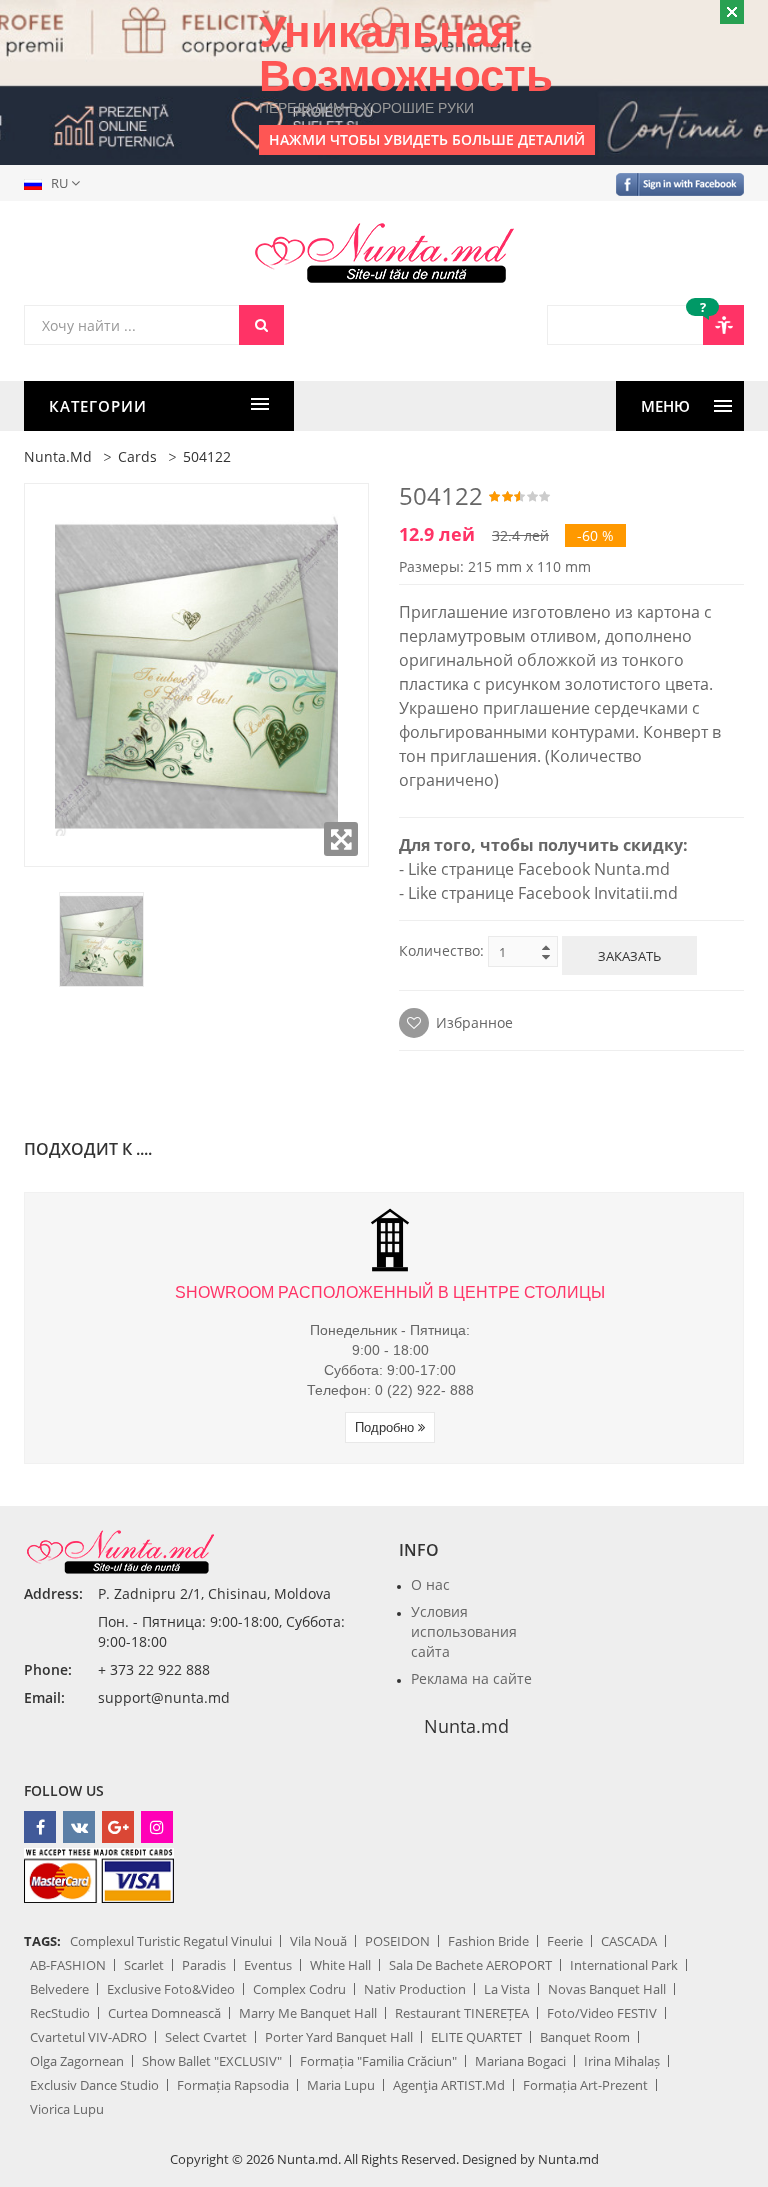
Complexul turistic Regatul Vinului (171, 1941)
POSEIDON (397, 1941)
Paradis (204, 1965)
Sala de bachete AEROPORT (470, 1965)
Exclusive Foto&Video (171, 1989)
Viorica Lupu (67, 2109)
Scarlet (144, 1965)
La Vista (507, 1989)
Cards (137, 456)
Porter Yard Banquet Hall (339, 2037)
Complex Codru (299, 1989)
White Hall (340, 1965)
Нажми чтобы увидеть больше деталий (427, 139)
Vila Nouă (318, 1941)
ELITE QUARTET (476, 2037)
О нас (430, 1584)
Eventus (268, 1965)
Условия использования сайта (464, 1631)
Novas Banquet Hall (607, 1989)
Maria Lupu (341, 2085)
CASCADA (629, 1941)
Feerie (565, 1941)
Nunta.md (58, 456)
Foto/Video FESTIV (602, 2013)
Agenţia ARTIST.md (449, 2085)
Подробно (386, 1427)
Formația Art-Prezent (585, 2085)
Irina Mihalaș (622, 2061)
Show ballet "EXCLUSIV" (212, 2061)
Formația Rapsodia (233, 2085)
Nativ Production (415, 1989)
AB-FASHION (68, 1965)
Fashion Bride (488, 1941)
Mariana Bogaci (520, 2061)
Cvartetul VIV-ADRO (88, 2037)
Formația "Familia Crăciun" (378, 2061)
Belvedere (59, 1989)
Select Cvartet (206, 2037)
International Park (624, 1965)
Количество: (441, 950)
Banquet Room (585, 2037)
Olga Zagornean (77, 2061)
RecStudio (60, 2013)
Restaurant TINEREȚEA (462, 2013)
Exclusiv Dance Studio (94, 2085)
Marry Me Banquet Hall (308, 2013)
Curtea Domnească (164, 2013)
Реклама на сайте (471, 1678)
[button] (56, 183)
